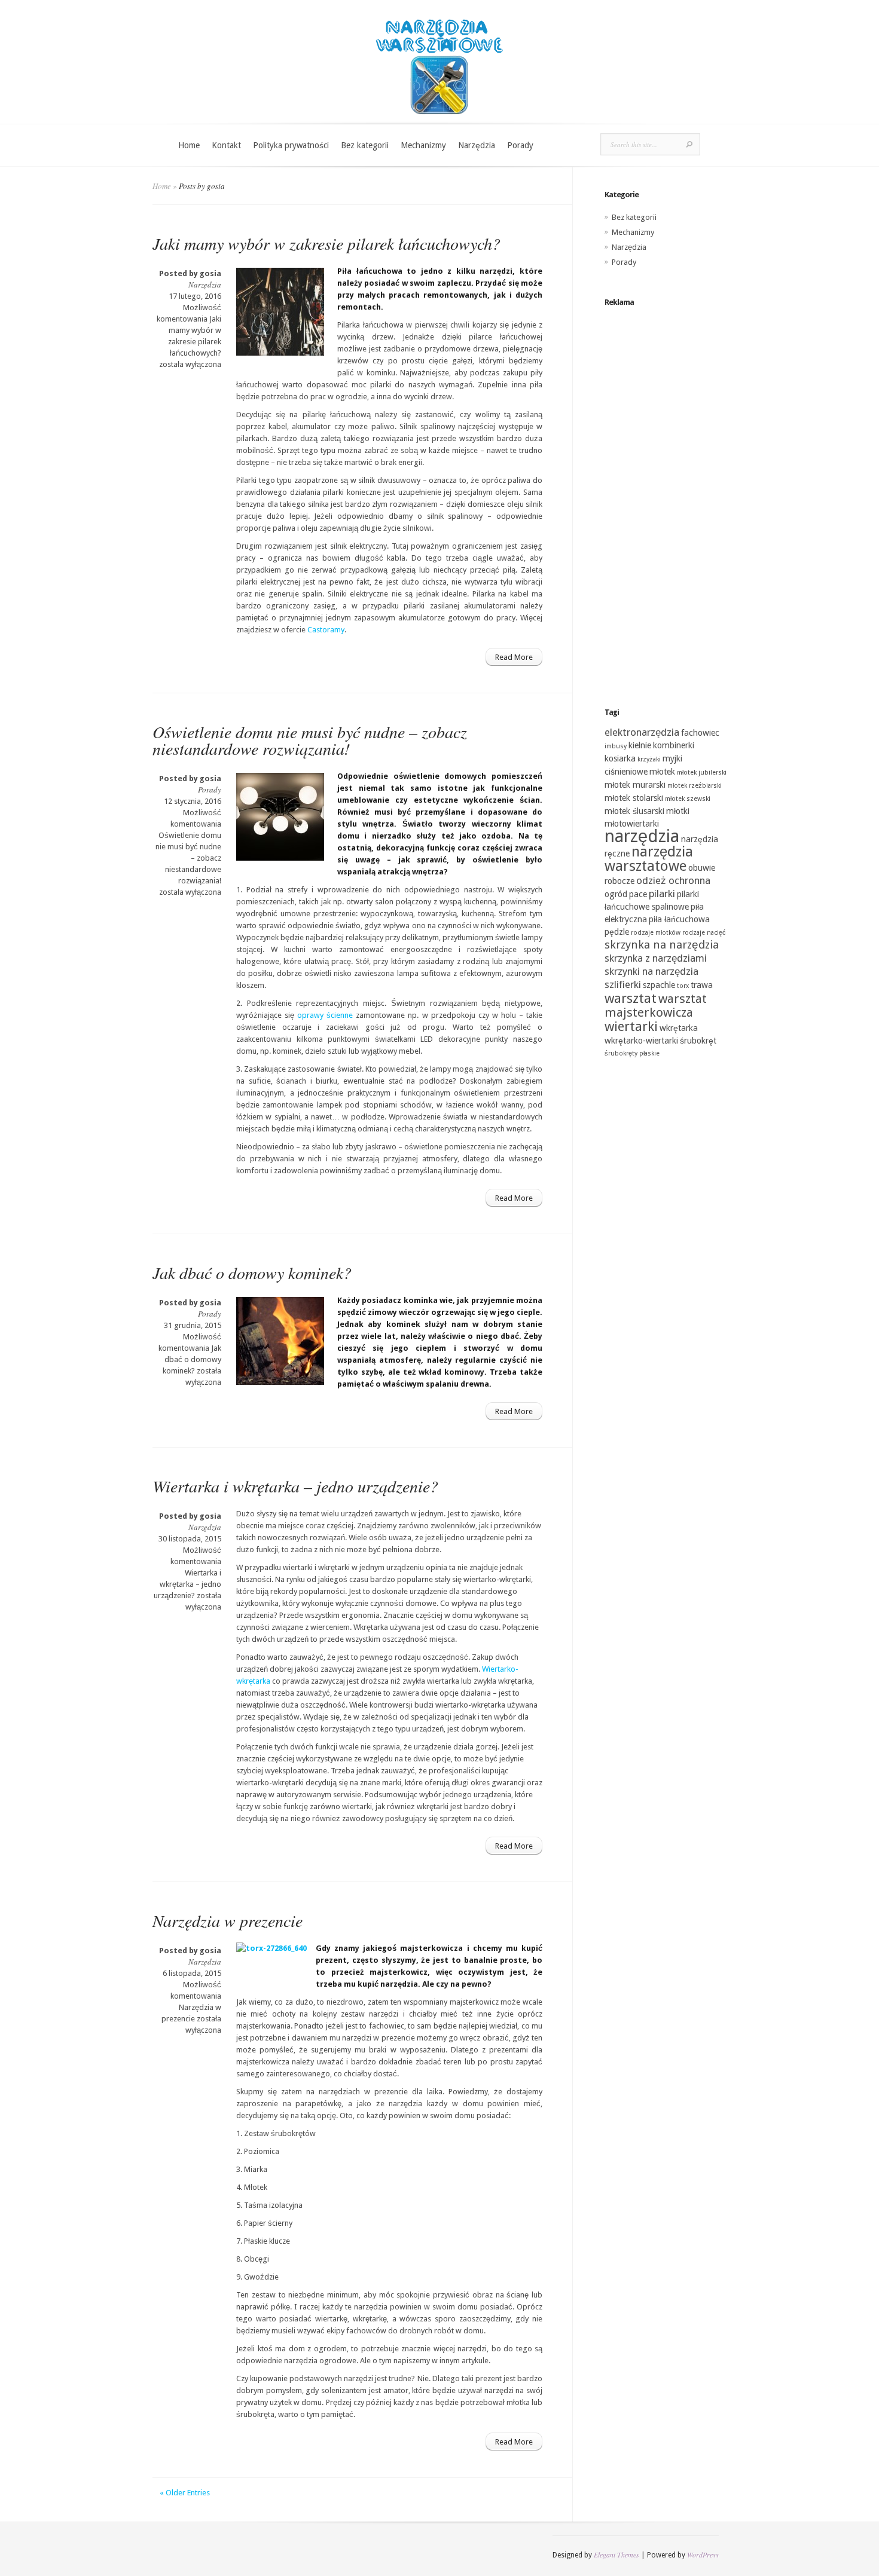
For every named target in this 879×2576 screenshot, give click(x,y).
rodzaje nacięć (704, 933)
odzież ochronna (673, 880)
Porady (520, 145)
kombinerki (674, 745)
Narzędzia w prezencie (228, 1920)
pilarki (662, 894)
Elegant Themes (616, 2554)
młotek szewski (688, 799)
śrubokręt (698, 1041)
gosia (210, 273)
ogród (616, 894)
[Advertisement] (666, 495)
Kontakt (226, 145)
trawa (702, 985)
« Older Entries (185, 2493)
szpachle (659, 985)
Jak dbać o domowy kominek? (252, 1272)
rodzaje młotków (656, 933)
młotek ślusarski (634, 811)
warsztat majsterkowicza (656, 1006)
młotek (662, 772)
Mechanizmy (423, 145)
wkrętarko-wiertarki (641, 1041)
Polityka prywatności (291, 145)
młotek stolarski (634, 798)
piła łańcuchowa (679, 919)
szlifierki (623, 984)
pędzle (617, 932)
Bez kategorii (365, 145)
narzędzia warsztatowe (649, 859)
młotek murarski (635, 785)
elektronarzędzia (642, 732)
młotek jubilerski (702, 773)
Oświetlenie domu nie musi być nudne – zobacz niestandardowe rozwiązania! (310, 740)
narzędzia (642, 836)
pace (638, 894)
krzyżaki (649, 759)
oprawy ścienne (325, 1015)
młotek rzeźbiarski (695, 786)
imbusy (616, 746)
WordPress (703, 2554)
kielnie (640, 745)
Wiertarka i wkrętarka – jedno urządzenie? (295, 1486)
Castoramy (326, 630)
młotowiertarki (632, 824)
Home (189, 145)
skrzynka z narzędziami (656, 958)
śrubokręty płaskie (632, 1053)
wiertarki (631, 1026)
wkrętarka (679, 1028)
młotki (678, 811)
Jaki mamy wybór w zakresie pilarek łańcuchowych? (326, 243)
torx (683, 986)
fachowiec (700, 733)
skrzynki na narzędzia (651, 971)
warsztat (631, 998)
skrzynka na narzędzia (662, 945)
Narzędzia (477, 145)
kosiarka (620, 758)
